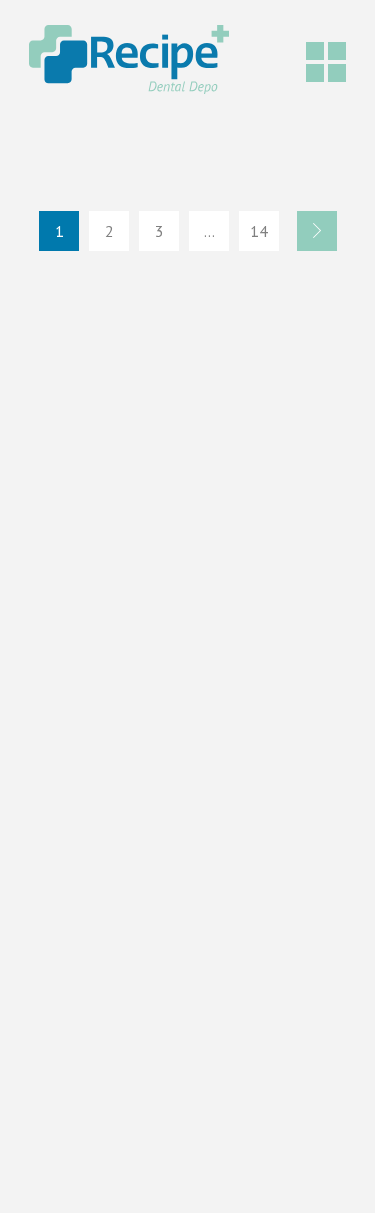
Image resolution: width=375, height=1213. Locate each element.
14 (259, 231)
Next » (317, 231)
